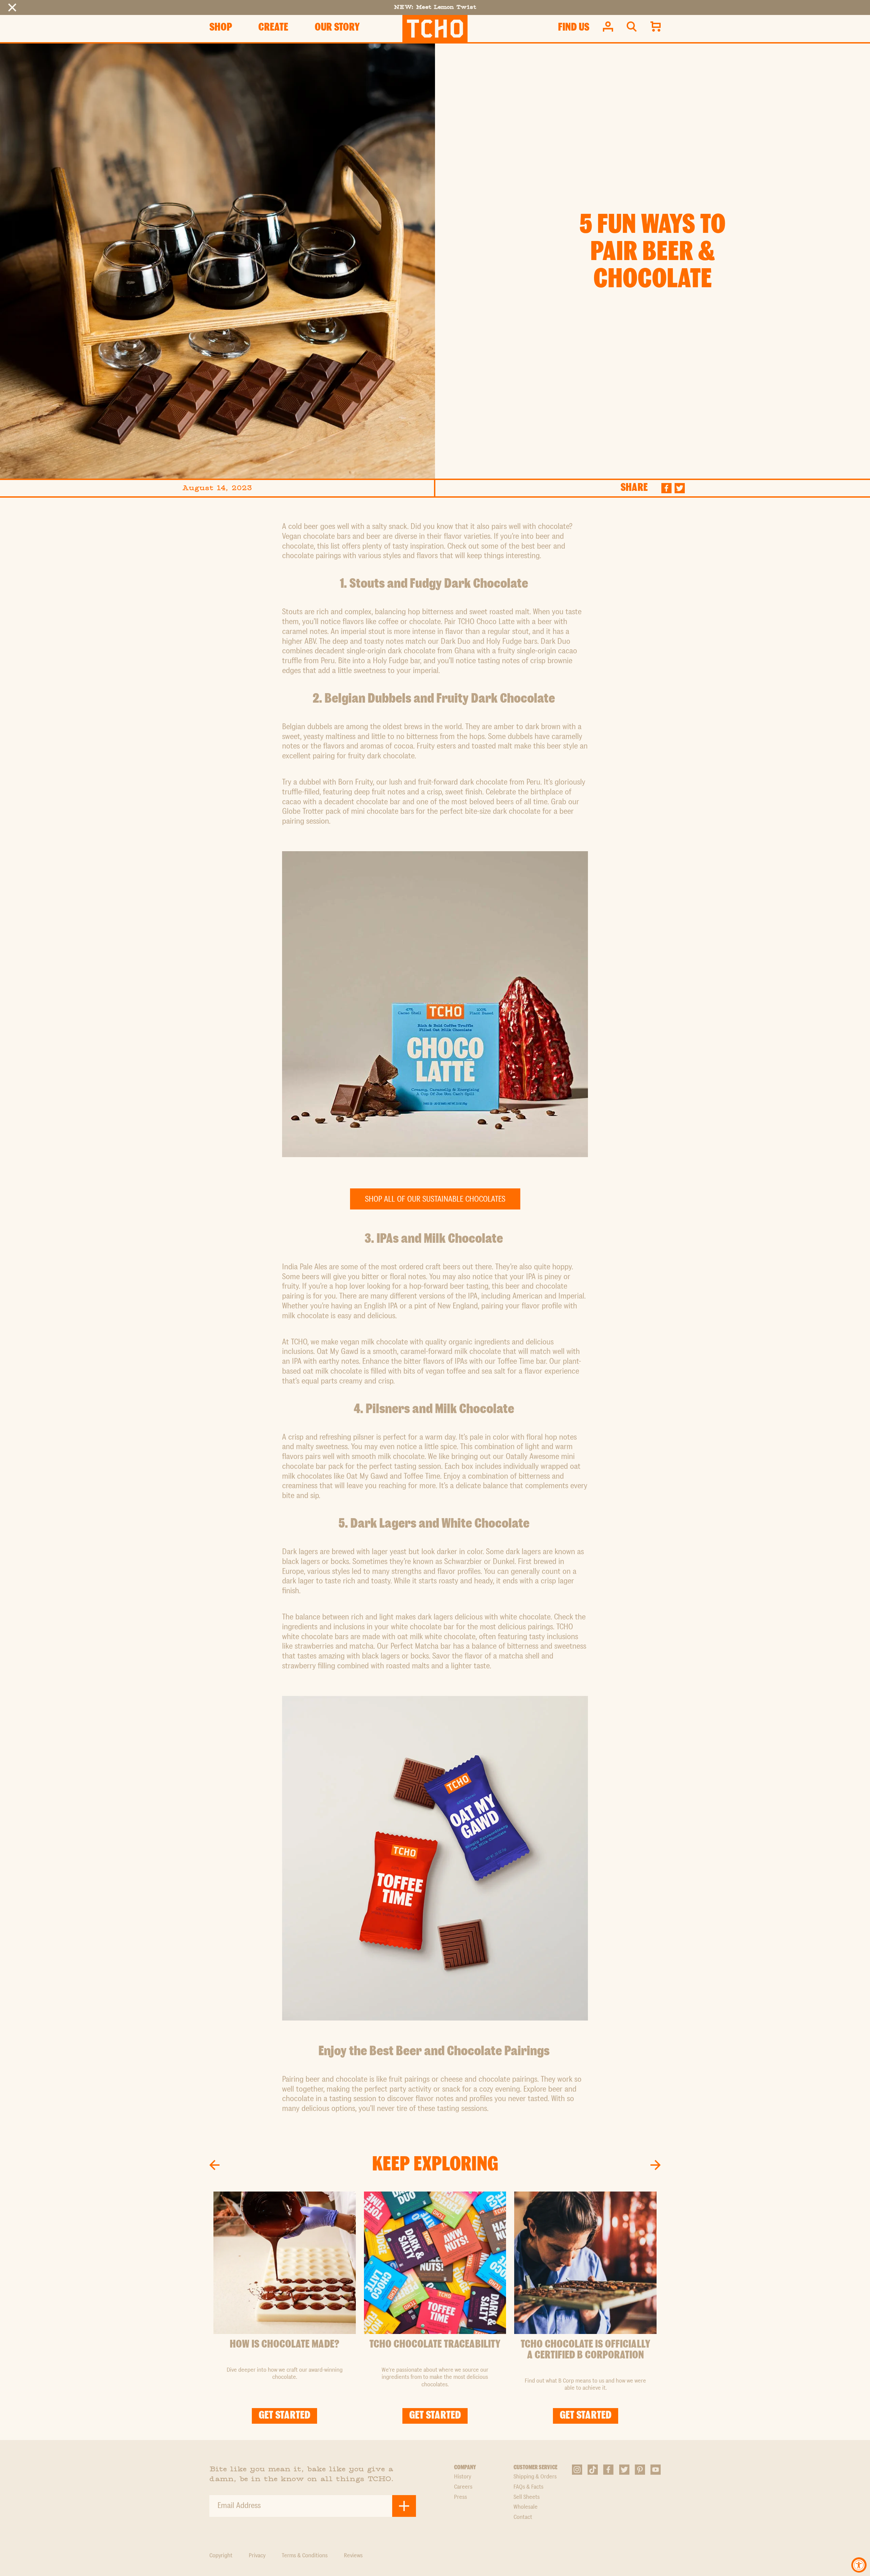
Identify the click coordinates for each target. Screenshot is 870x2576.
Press (460, 2497)
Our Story (337, 28)
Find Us (574, 28)
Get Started (284, 2416)
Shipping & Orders (535, 2477)
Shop (221, 28)
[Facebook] (667, 488)
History (463, 2477)
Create (273, 28)
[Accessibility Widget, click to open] (859, 2565)
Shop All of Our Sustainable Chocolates (435, 1200)
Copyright (221, 2556)
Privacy (257, 2556)
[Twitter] (680, 488)
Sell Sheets (527, 2497)
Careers (463, 2487)
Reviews (353, 2556)
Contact (523, 2517)
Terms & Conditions (305, 2556)
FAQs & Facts (528, 2487)
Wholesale (526, 2507)
